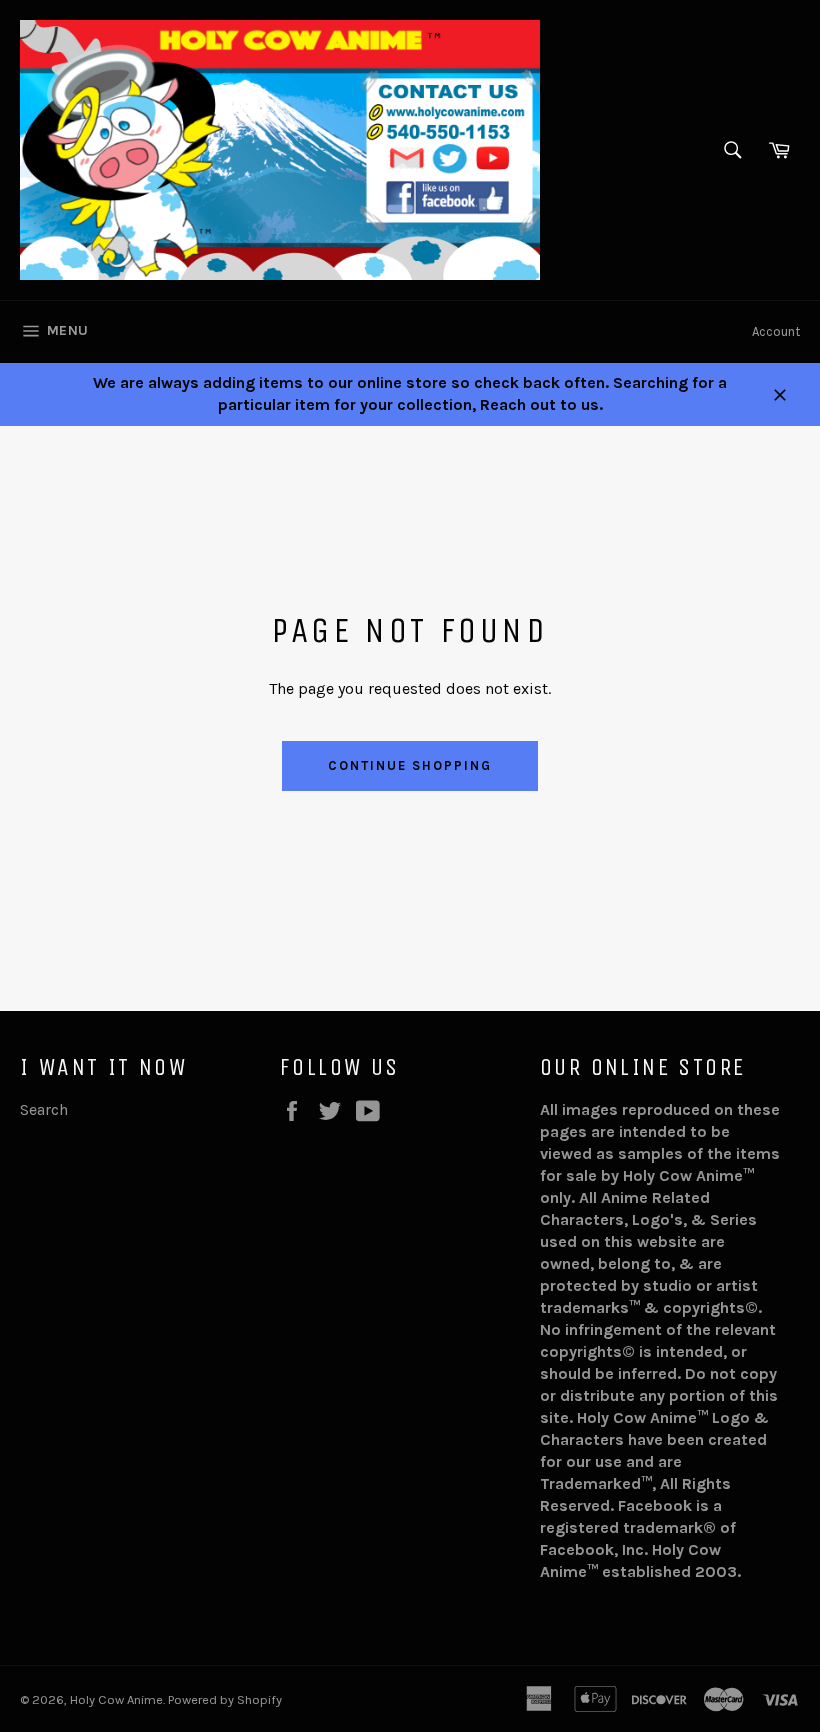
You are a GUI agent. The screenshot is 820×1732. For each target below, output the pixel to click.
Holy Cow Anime (116, 1699)
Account (776, 331)
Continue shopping (409, 765)
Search (44, 1109)
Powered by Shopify (225, 1699)
